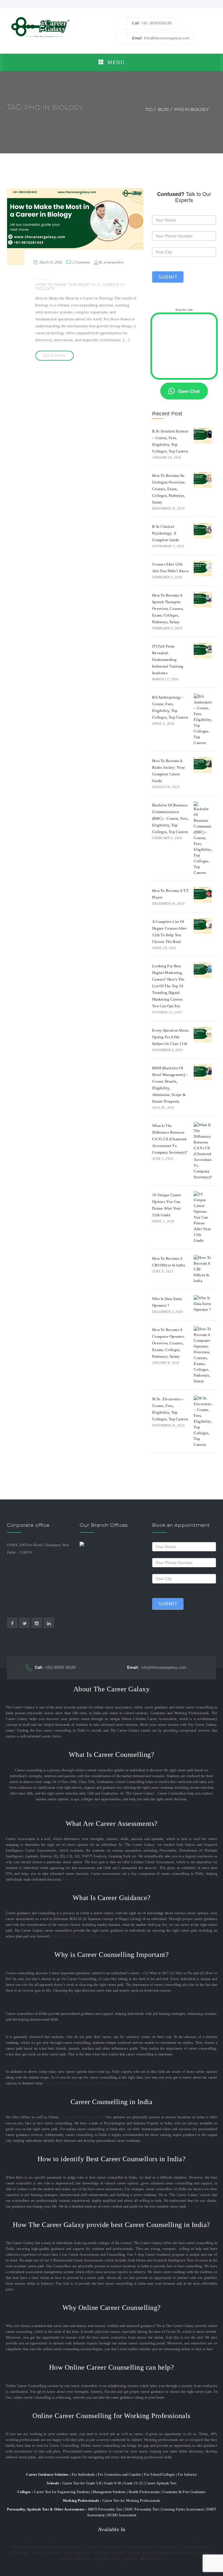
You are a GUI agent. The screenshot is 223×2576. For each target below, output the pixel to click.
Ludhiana (82, 2559)
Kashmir (176, 2553)
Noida (149, 2547)
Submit (168, 277)
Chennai (186, 2547)
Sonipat (134, 2553)
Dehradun (112, 2559)
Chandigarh (166, 2547)
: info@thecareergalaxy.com (161, 38)
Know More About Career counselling (112, 1805)
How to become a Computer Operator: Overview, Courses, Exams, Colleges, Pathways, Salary (169, 1343)
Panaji (162, 2553)
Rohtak (118, 2553)
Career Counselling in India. (83, 2117)
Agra (97, 2559)
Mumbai (60, 2547)
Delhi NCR (22, 2547)
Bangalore (42, 2547)
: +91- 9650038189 (152, 23)
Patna (68, 2553)
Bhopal (206, 2553)
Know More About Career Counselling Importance (86, 2083)
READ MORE (55, 356)
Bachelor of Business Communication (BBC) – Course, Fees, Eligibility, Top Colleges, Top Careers (170, 818)
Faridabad (101, 2553)
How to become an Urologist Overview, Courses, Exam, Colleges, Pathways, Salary (169, 489)
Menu (115, 62)
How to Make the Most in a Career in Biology (80, 286)
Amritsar (39, 2553)
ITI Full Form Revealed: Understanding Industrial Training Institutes (168, 660)
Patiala (55, 2553)
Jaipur (93, 2547)
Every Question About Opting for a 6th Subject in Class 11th (170, 1037)
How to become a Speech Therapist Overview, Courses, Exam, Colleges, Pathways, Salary (168, 609)
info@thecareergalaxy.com (157, 1667)
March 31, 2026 (51, 262)
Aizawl (66, 2559)
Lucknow (77, 2547)
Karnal (148, 2553)
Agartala (130, 2559)
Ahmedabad (111, 2547)
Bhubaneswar (152, 2559)
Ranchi (191, 2553)
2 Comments (81, 262)
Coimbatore (19, 2553)
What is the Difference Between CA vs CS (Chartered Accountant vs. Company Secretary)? (170, 1139)
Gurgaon (82, 2553)
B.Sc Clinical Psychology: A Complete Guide (166, 533)
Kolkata (202, 2547)
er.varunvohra (114, 262)
